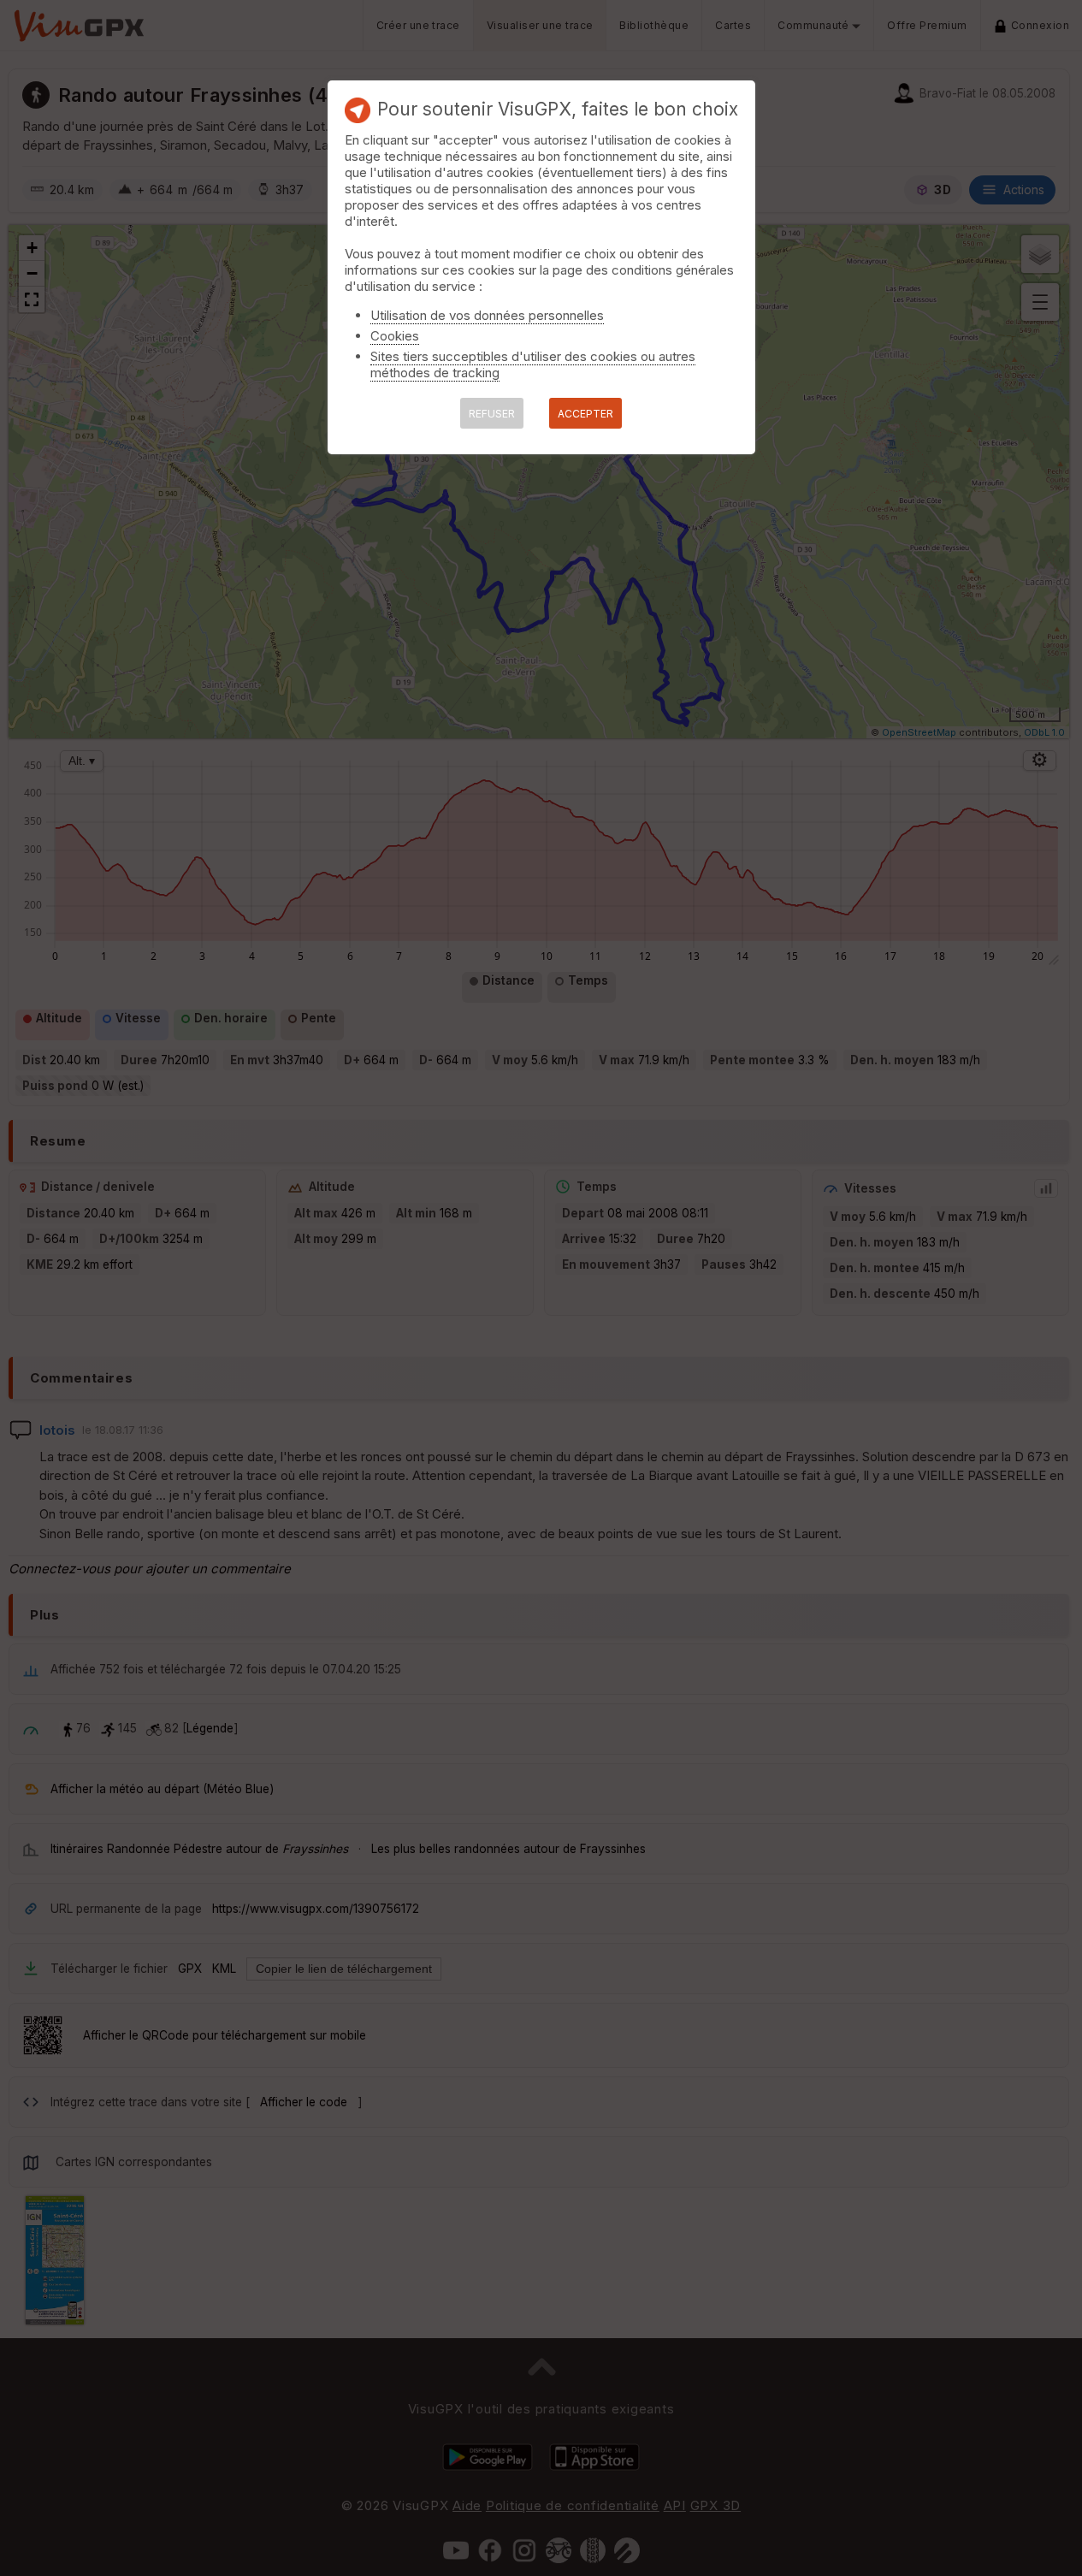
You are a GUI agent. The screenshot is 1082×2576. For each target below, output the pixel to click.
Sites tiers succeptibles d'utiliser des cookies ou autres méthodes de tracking (533, 364)
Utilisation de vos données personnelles (487, 315)
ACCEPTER (585, 414)
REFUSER (492, 414)
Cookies (395, 336)
